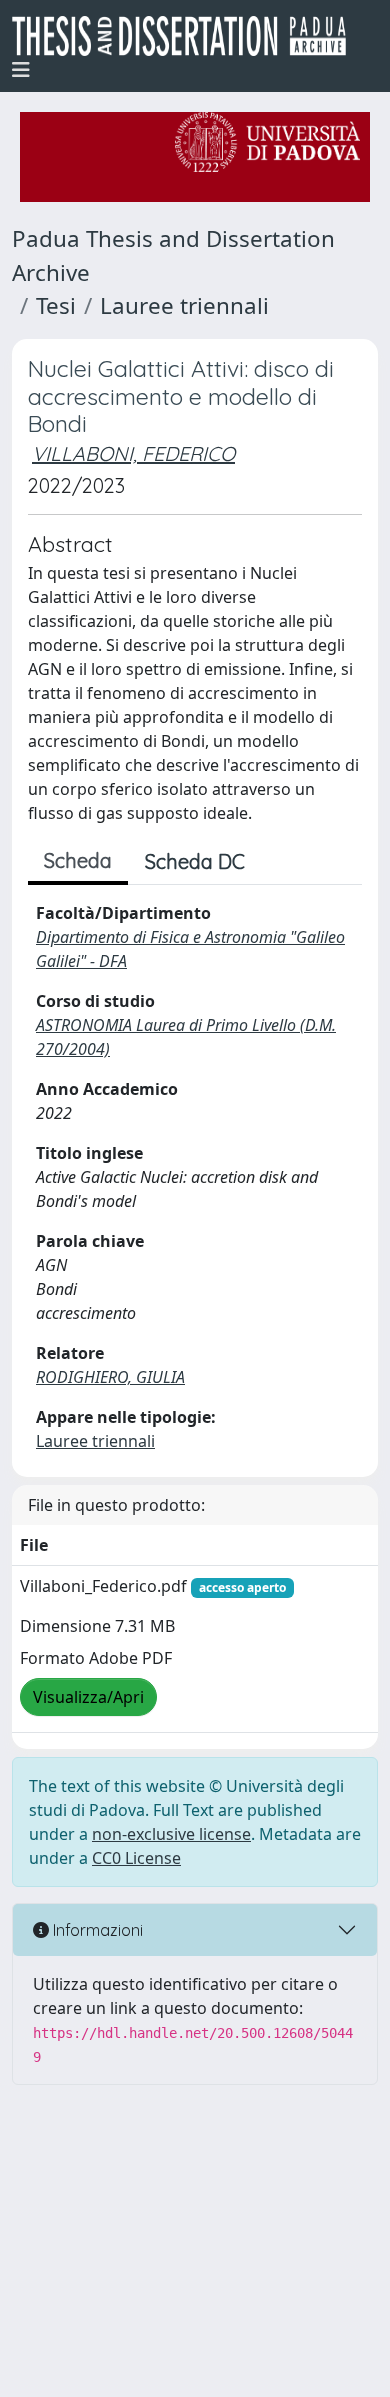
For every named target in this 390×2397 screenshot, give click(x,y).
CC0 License (136, 1858)
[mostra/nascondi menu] (21, 70)
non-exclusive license (171, 1834)
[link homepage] (187, 36)
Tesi (56, 305)
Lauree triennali (184, 305)
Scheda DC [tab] (195, 861)
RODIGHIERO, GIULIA (110, 1377)
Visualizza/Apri (88, 1697)
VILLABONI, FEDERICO (133, 453)
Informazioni (96, 1930)
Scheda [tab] (78, 860)
